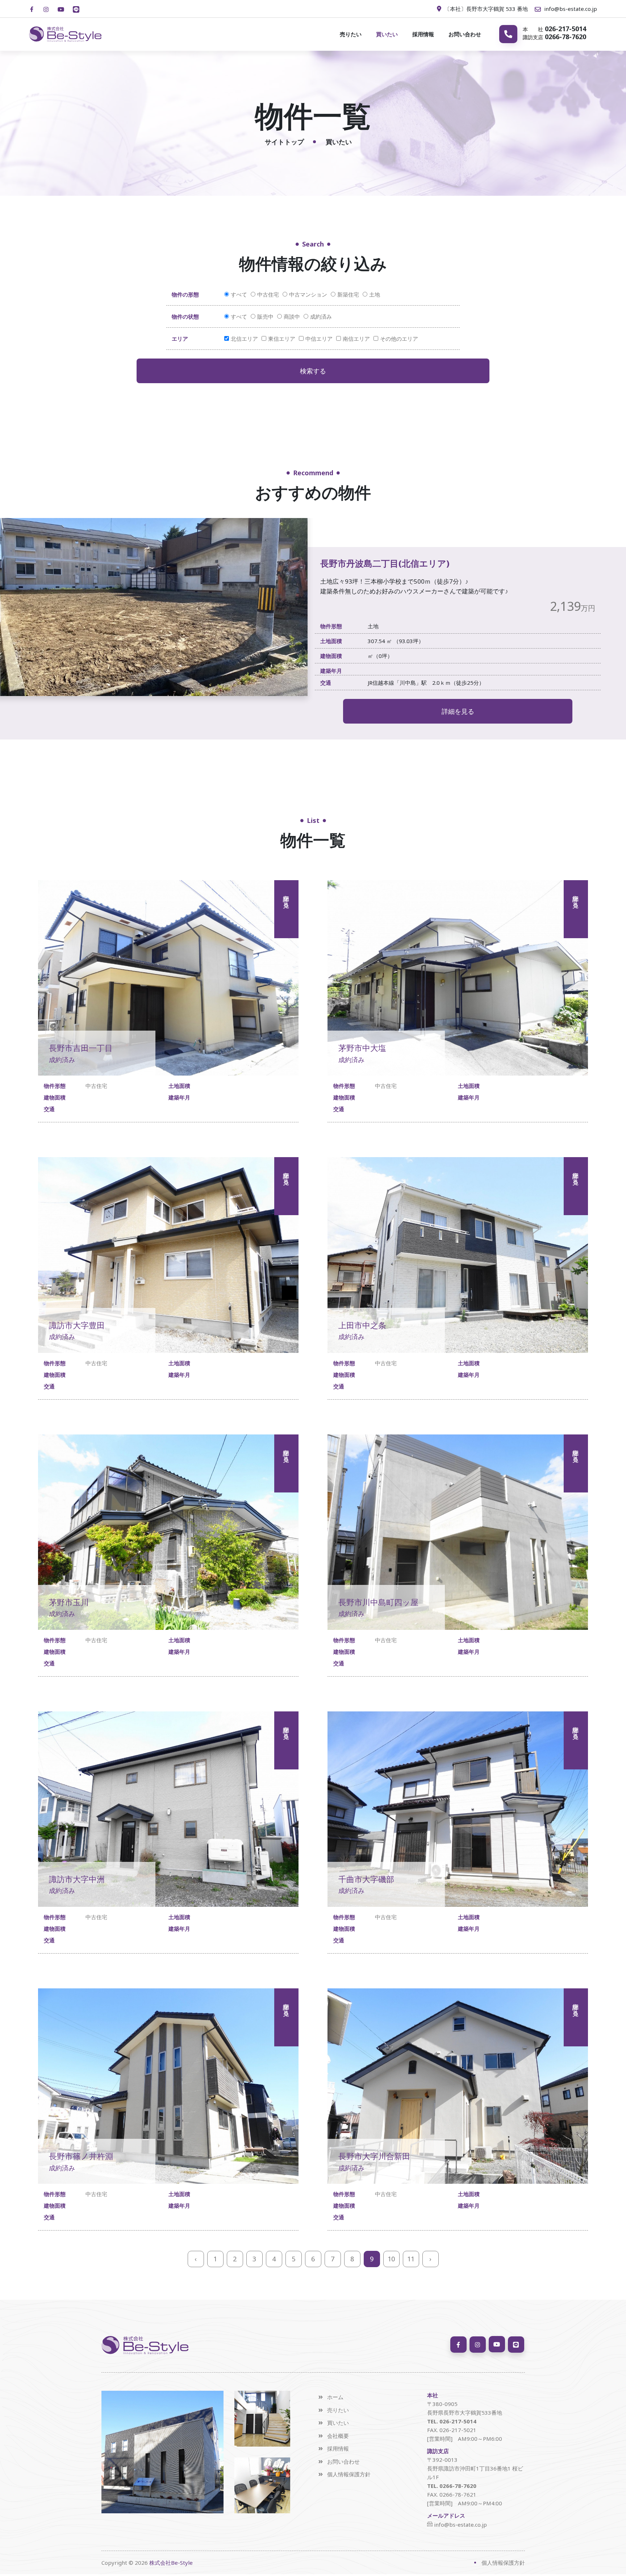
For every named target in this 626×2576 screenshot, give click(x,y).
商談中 (292, 316)
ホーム (335, 2397)
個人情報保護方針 (349, 2474)
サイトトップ (284, 142)
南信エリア (356, 339)
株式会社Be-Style (171, 2563)
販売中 (265, 316)
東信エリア (282, 339)
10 (391, 2259)
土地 (375, 294)
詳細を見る (458, 711)
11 (411, 2259)
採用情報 (423, 34)
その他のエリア (399, 339)
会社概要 (338, 2436)
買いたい (387, 34)
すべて (239, 294)
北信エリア (244, 339)
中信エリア (319, 339)
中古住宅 (268, 294)
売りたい (351, 34)
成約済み (321, 316)
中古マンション (308, 294)
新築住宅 (348, 294)
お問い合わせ (465, 34)
